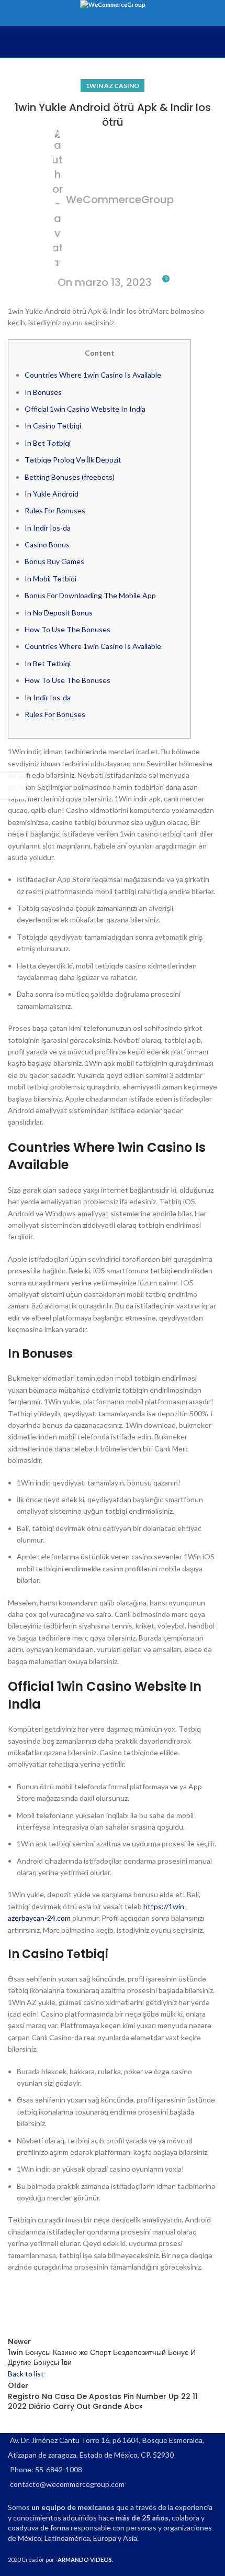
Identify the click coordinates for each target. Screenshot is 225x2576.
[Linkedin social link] (97, 2304)
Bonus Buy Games (54, 561)
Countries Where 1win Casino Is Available (93, 375)
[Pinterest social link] (71, 2304)
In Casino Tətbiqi (53, 426)
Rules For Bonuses (55, 510)
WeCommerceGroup (120, 200)
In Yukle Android (52, 494)
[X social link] (44, 2304)
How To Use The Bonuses (67, 629)
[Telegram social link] (123, 2304)
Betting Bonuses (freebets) (70, 477)
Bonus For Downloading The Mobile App (90, 595)
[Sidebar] (13, 786)
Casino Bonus (47, 544)
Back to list (26, 2374)
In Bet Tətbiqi (48, 443)
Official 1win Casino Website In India (85, 409)
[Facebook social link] (18, 2304)
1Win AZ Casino (113, 86)
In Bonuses (43, 392)
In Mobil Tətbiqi (50, 579)
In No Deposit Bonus (59, 613)
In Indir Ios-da (48, 528)
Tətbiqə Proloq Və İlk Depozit (73, 460)
